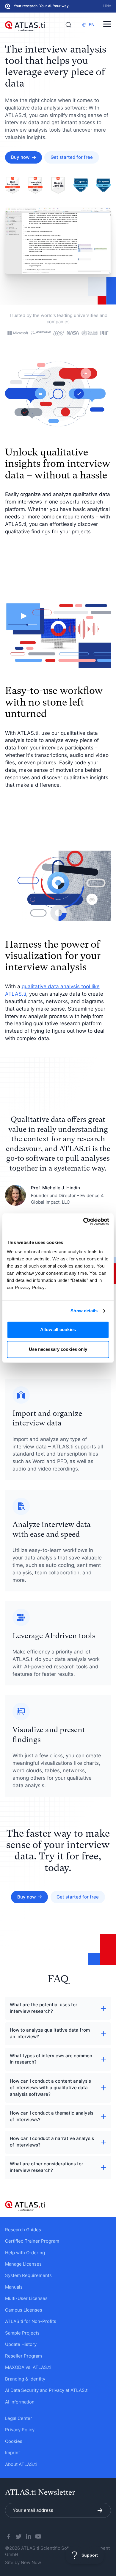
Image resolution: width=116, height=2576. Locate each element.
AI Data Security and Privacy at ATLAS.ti (47, 2390)
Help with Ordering (25, 2253)
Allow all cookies (58, 1330)
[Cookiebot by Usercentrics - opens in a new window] (84, 1221)
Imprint (12, 2453)
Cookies (14, 2441)
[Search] (68, 25)
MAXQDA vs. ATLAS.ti (28, 2367)
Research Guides (23, 2230)
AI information (20, 2402)
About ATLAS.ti (21, 2464)
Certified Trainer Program (32, 2241)
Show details (84, 1311)
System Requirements (28, 2275)
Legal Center (19, 2418)
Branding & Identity (25, 2379)
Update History (21, 2344)
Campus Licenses (24, 2310)
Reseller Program (23, 2356)
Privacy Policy (20, 2430)
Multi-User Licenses (26, 2298)
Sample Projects (22, 2333)
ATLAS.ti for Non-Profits (31, 2321)
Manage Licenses (23, 2264)
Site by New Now (23, 2563)
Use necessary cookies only (58, 1349)
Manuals (14, 2287)
